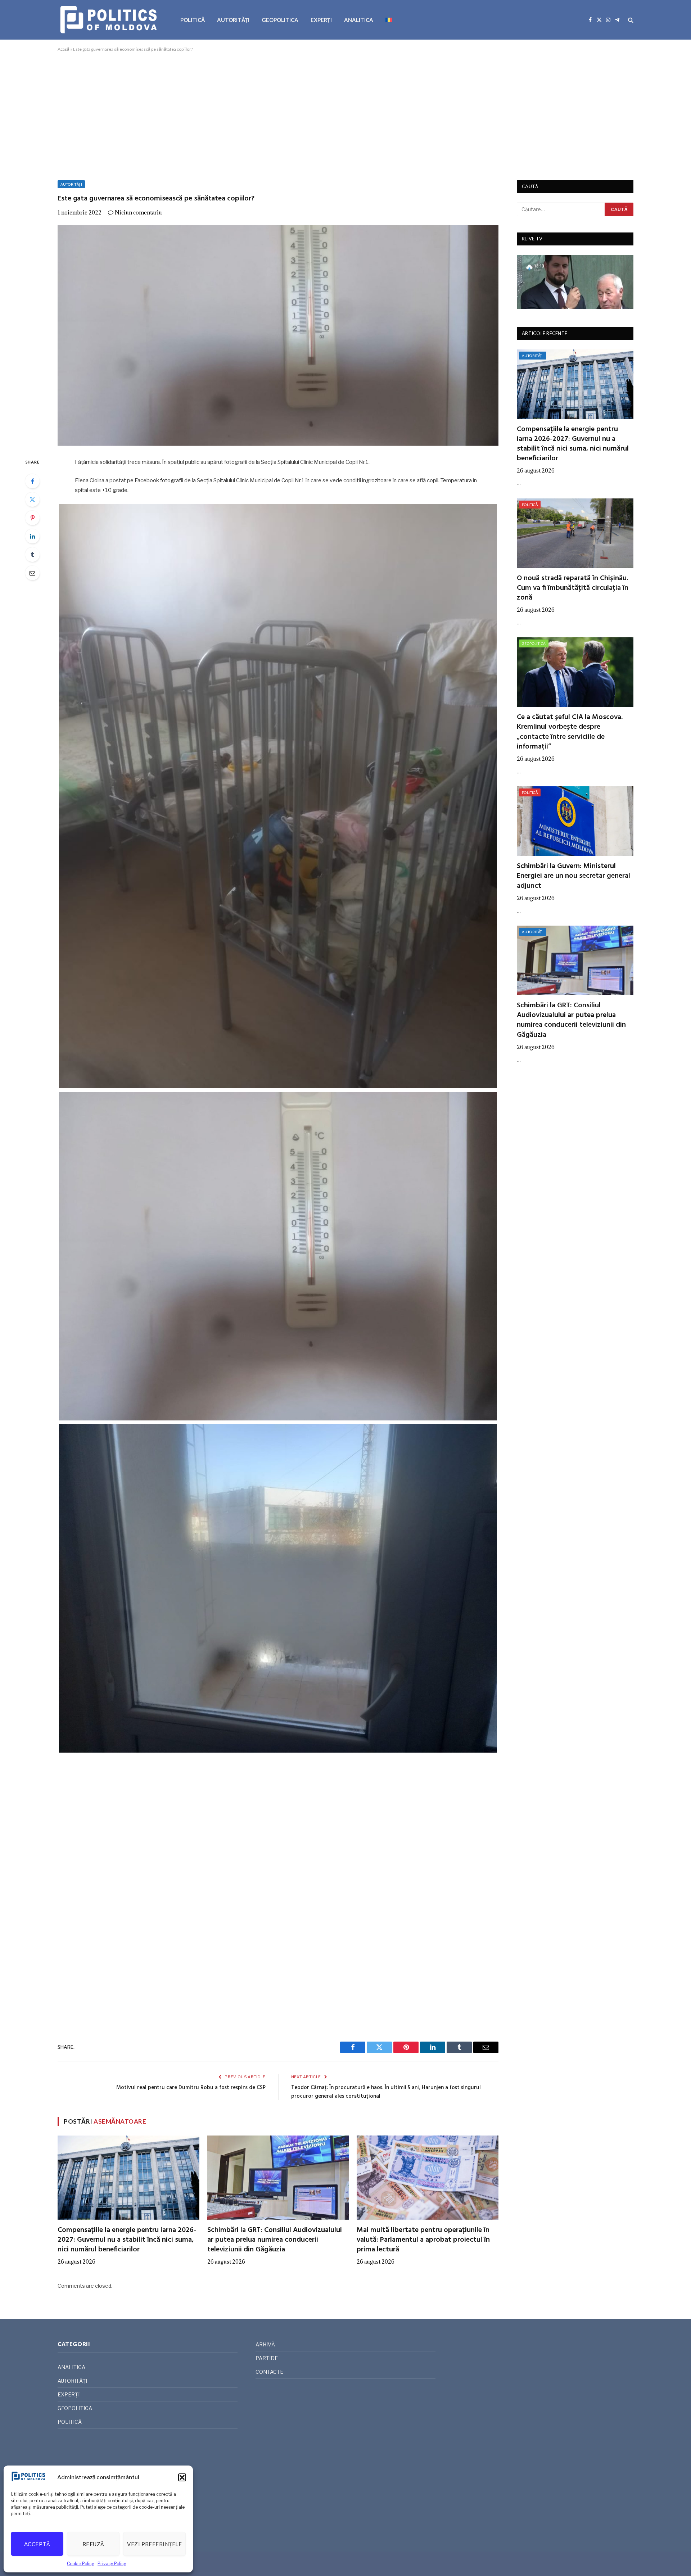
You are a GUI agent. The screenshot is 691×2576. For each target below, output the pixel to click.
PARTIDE (267, 2358)
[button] (182, 2477)
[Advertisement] (345, 115)
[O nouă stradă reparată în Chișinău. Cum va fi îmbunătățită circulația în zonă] (575, 533)
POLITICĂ (193, 20)
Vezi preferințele (154, 2544)
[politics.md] (110, 20)
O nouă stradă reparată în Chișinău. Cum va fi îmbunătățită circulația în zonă (573, 588)
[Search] (630, 20)
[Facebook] (32, 481)
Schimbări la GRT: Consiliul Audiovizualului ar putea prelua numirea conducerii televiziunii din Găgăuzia (275, 2240)
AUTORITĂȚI (233, 20)
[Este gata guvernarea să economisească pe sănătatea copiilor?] (278, 336)
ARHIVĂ (265, 2344)
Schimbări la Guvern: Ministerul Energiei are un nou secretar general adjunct (573, 876)
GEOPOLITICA (280, 20)
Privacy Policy (112, 2564)
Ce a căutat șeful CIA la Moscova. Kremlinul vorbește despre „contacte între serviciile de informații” (570, 732)
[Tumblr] (32, 555)
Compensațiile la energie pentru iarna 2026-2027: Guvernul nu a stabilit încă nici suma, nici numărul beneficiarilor (127, 2240)
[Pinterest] (32, 518)
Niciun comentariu (138, 213)
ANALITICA (359, 20)
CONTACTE (269, 2372)
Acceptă (37, 2544)
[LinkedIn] (32, 536)
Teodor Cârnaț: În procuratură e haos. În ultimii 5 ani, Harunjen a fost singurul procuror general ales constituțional (386, 2092)
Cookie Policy (80, 2564)
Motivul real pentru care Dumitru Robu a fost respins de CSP (191, 2088)
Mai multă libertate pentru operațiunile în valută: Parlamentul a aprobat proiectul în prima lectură (423, 2240)
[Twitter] (32, 500)
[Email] (32, 573)
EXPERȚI (321, 20)
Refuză (93, 2544)
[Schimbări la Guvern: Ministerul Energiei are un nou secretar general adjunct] (575, 821)
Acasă (64, 49)
